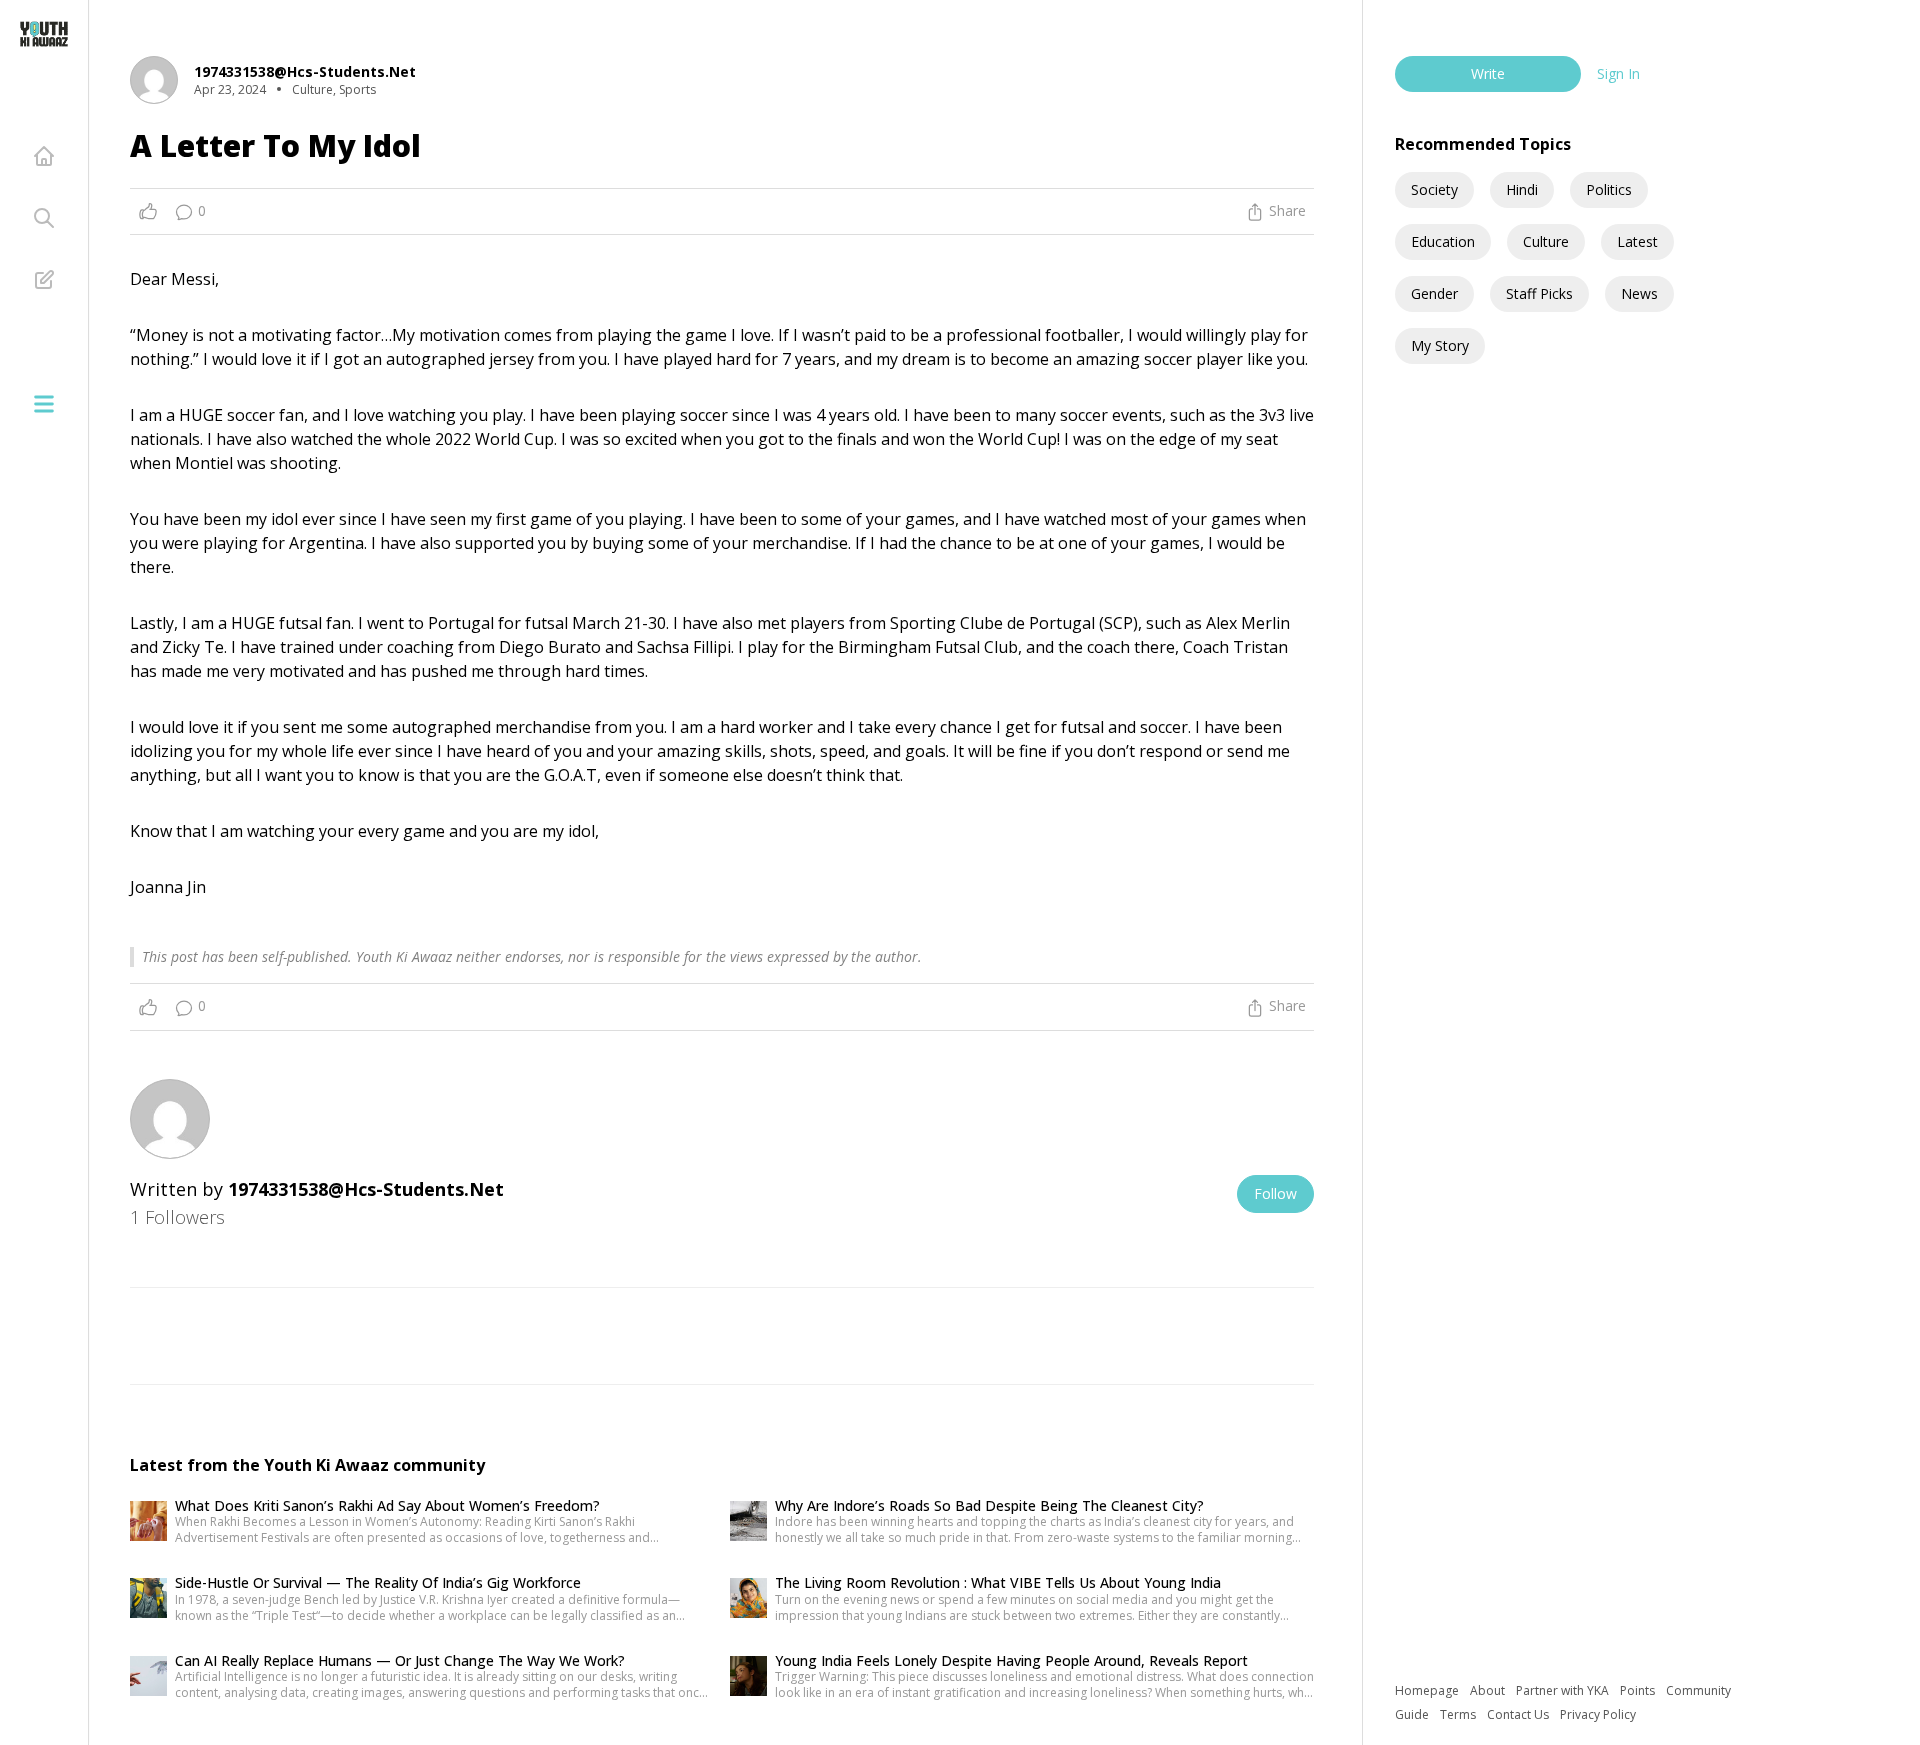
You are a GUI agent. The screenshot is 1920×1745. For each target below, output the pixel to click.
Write (1488, 73)
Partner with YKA (1564, 1690)
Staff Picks (1539, 293)
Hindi (1522, 189)
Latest (1637, 241)
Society (1434, 189)
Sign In (1618, 73)
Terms (1459, 1714)
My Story (1440, 345)
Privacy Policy (1598, 1714)
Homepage (1428, 1690)
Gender (1434, 293)
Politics (1609, 189)
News (1639, 293)
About (1489, 1690)
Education (1443, 241)
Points (1639, 1690)
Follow (1275, 1193)
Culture (1546, 241)
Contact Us (1519, 1714)
